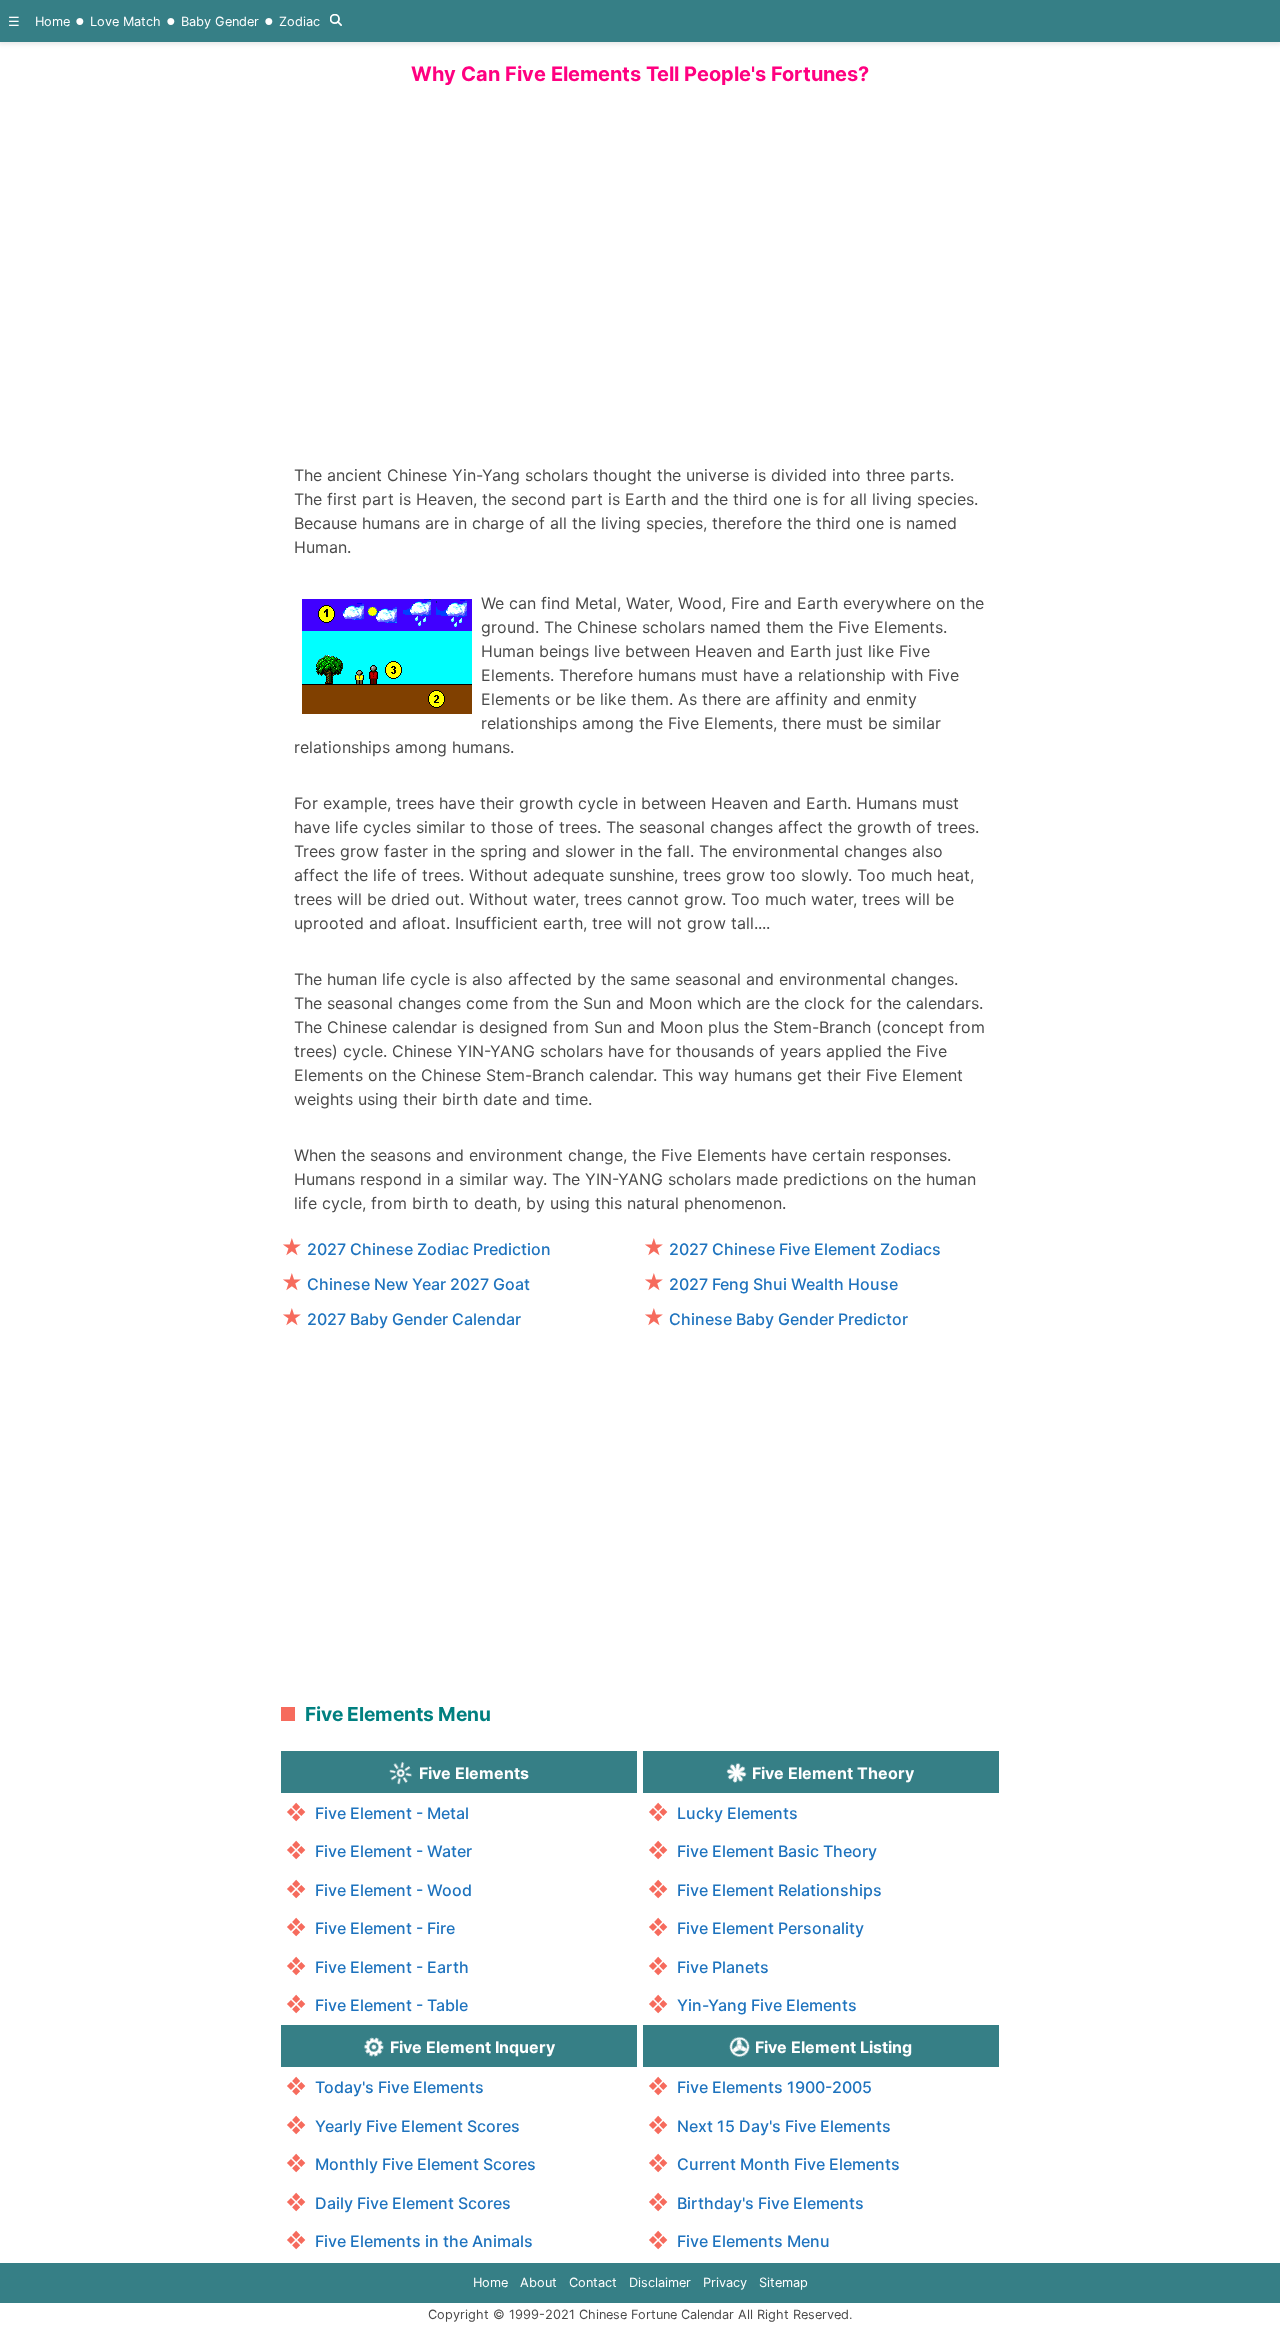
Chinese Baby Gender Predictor (788, 1319)
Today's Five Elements (399, 2087)
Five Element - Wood (393, 1890)
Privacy (725, 2282)
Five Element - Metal (392, 1813)
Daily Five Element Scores (413, 2203)
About (538, 2282)
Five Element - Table (391, 2005)
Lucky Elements (737, 1813)
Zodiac (299, 21)
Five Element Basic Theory (777, 1851)
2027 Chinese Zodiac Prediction (429, 1249)
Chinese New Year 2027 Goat (418, 1284)
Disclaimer (660, 2282)
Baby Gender (220, 21)
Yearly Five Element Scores (417, 2126)
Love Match (125, 21)
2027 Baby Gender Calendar (414, 1319)
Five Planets (723, 1967)
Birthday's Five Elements (770, 2203)
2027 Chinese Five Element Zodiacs (805, 1249)
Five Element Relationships (779, 1890)
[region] (640, 265)
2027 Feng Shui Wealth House (783, 1284)
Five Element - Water (393, 1851)
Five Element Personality (770, 1928)
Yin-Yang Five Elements (767, 2005)
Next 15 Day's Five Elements (784, 2126)
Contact (593, 2282)
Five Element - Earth (392, 1967)
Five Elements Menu (753, 2241)
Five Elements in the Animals (424, 2241)
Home (52, 21)
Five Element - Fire (385, 1928)
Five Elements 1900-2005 (774, 2087)
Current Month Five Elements (788, 2164)
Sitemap (783, 2282)
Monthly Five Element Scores (425, 2164)
